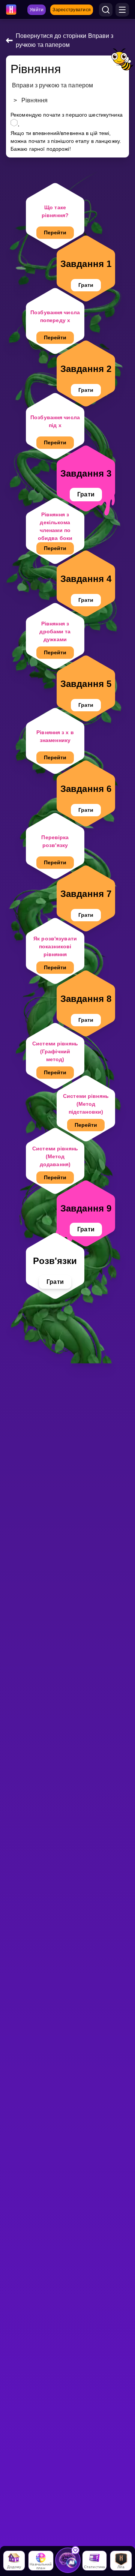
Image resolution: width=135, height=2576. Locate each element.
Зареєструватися (72, 10)
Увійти (37, 10)
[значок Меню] (122, 10)
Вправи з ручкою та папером (52, 85)
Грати (86, 285)
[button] (68, 2556)
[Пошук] (106, 10)
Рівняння (34, 100)
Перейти (55, 232)
